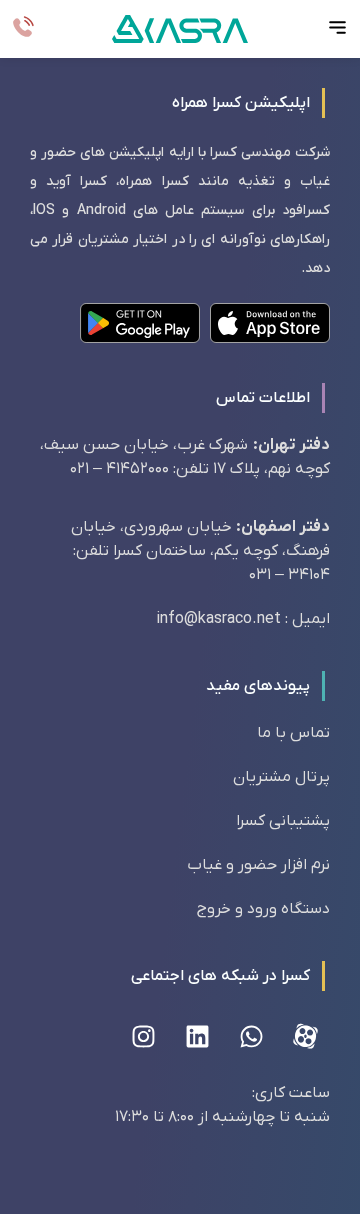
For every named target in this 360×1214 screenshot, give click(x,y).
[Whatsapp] (251, 1036)
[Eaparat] (305, 1036)
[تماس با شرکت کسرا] (22, 27)
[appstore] (270, 323)
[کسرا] (180, 28)
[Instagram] (143, 1036)
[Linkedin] (197, 1036)
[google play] (140, 323)
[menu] (337, 27)
